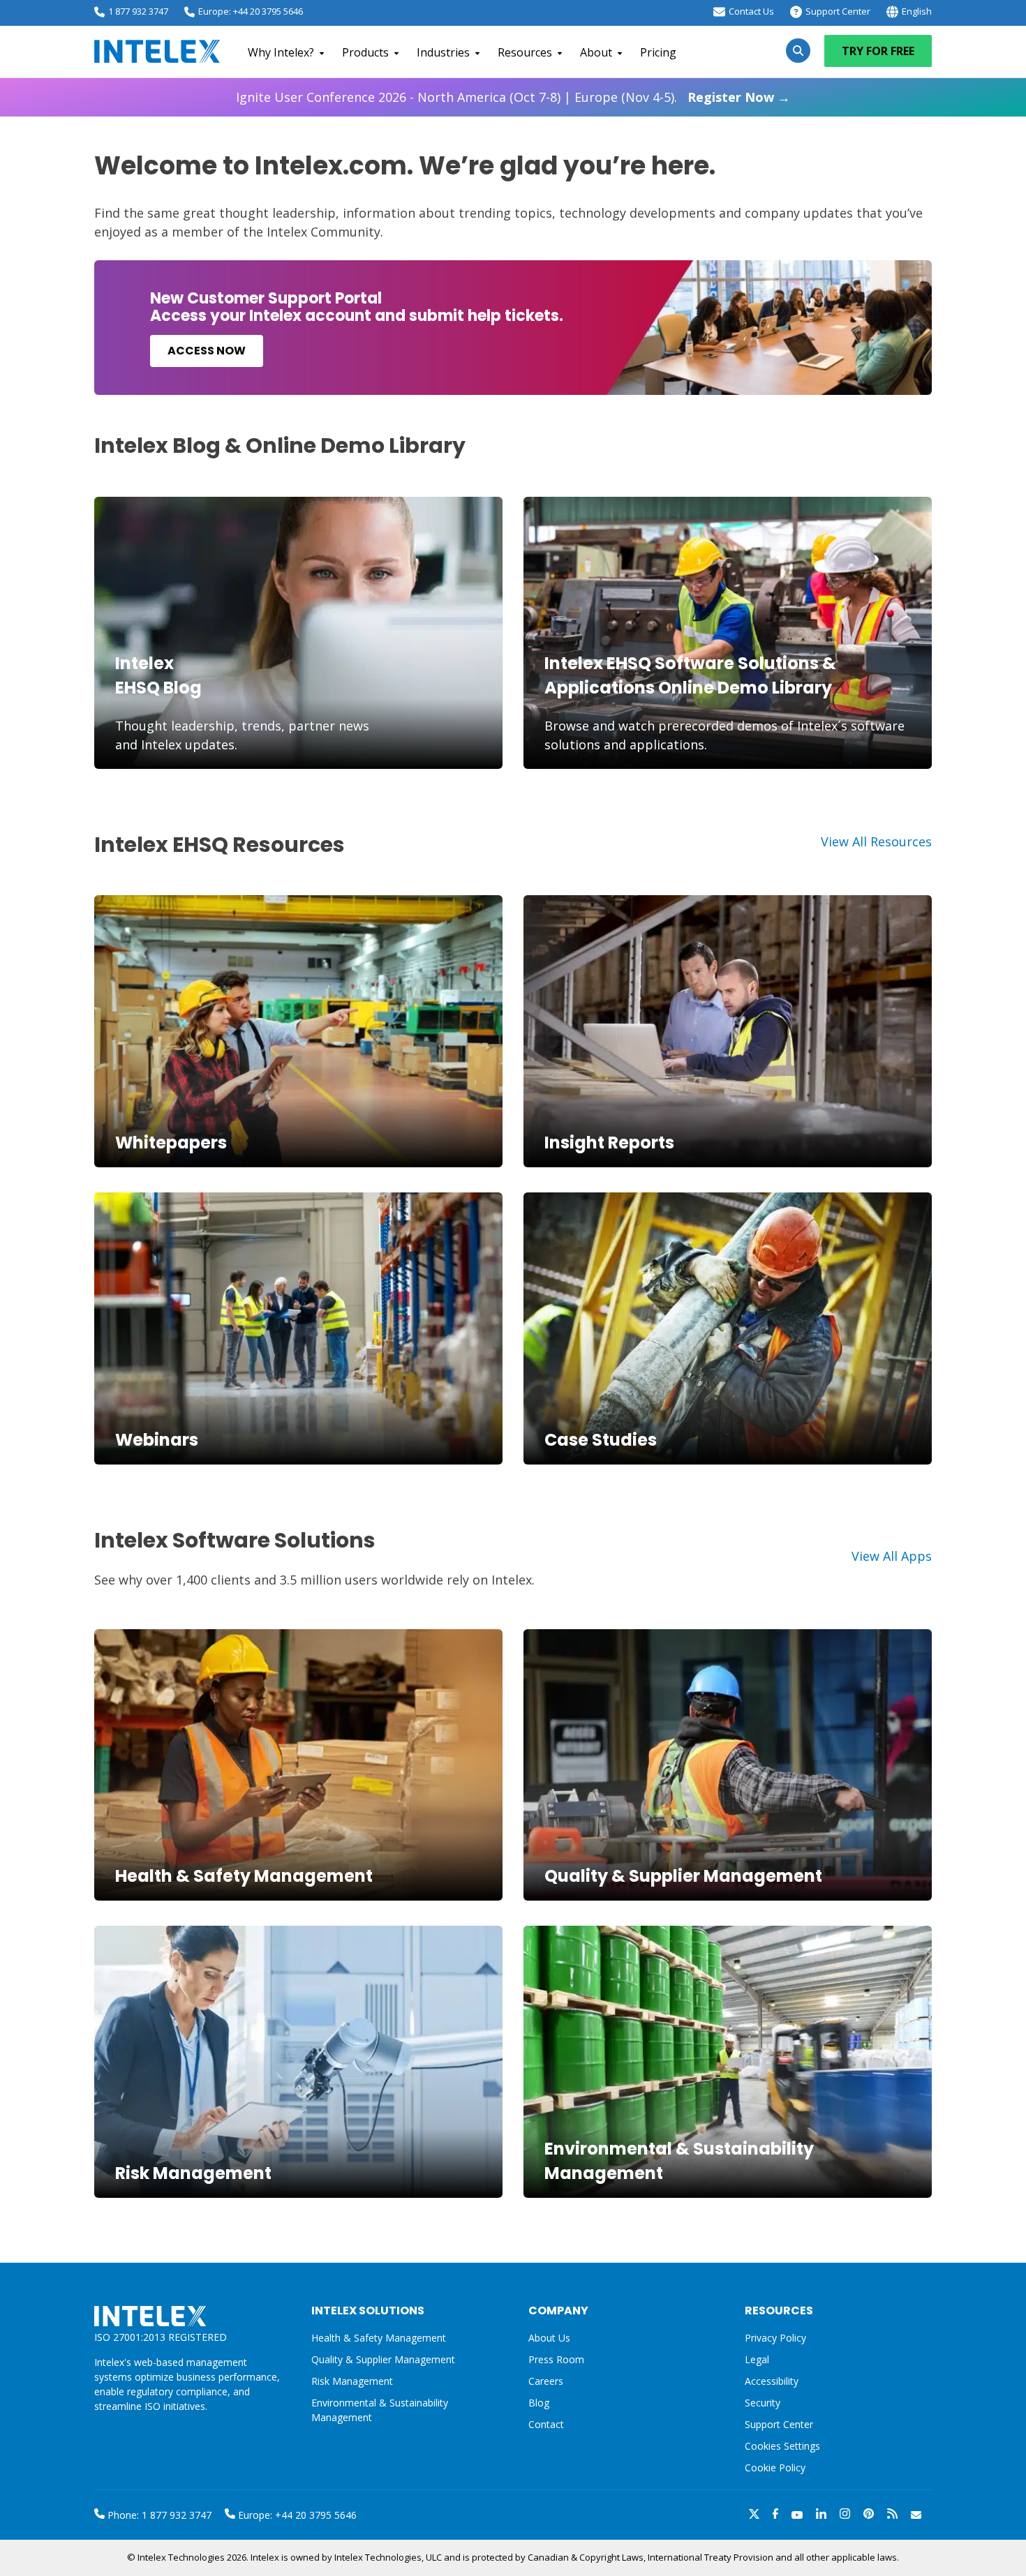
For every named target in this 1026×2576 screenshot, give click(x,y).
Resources (525, 52)
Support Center (838, 11)
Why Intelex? (281, 52)
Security (763, 2403)
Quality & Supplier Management (683, 1876)
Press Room (556, 2359)
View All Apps (892, 1556)
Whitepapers (171, 1143)
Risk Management (193, 2173)
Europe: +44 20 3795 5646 (251, 11)
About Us (549, 2338)
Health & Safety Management (244, 1876)
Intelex (144, 663)
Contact (546, 2424)
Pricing (658, 52)
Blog (539, 2403)
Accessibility (772, 2381)
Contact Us (751, 11)
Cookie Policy (775, 2468)
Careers (546, 2381)
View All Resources (876, 841)
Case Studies (601, 1440)
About (596, 52)
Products (365, 52)
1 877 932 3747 (138, 11)
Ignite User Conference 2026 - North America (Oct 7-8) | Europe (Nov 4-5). (513, 97)
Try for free (878, 51)
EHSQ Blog (158, 688)
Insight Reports (609, 1143)
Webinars (157, 1440)
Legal (757, 2359)
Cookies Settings (782, 2447)
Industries (443, 52)
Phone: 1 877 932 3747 (158, 2515)
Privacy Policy (775, 2338)
